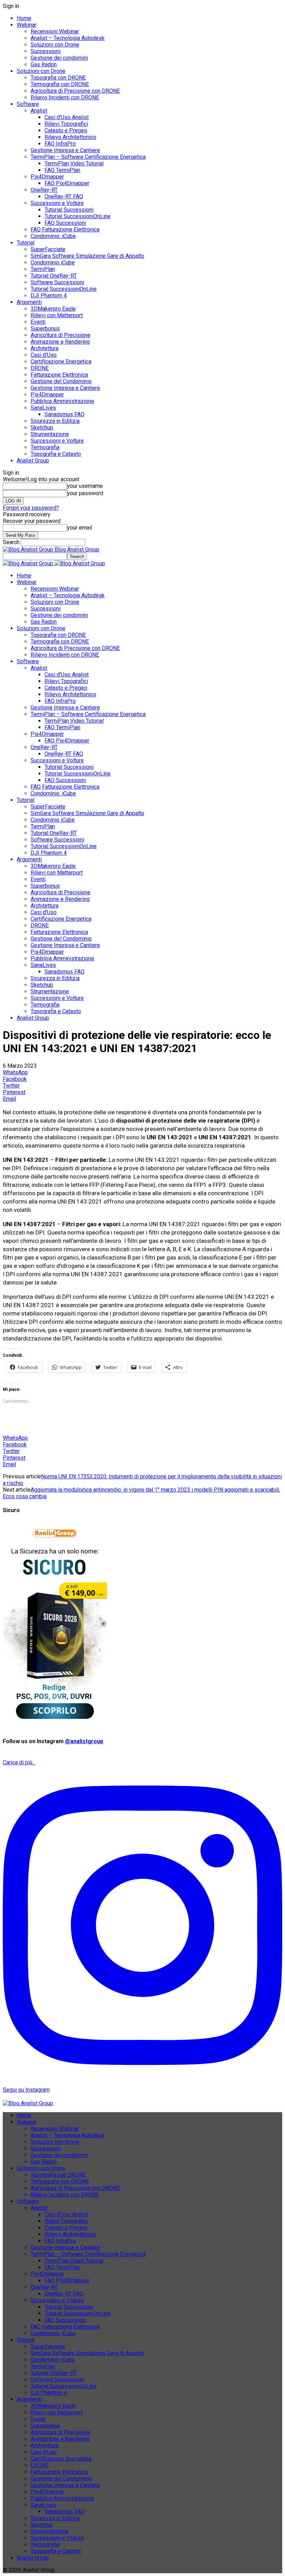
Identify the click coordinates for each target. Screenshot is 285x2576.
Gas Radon (44, 64)
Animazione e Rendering (60, 342)
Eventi (38, 322)
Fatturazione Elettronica (59, 375)
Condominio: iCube (53, 236)
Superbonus (45, 329)
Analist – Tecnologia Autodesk (68, 38)
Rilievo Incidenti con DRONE (65, 97)
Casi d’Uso (44, 355)
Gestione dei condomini (59, 58)
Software (28, 104)
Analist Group (33, 461)
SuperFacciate (48, 249)
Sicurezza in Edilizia (55, 421)
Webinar (27, 25)
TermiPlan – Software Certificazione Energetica (88, 157)
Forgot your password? (31, 508)
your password (85, 493)
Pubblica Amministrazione (62, 401)
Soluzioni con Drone (55, 45)
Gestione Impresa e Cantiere (65, 150)
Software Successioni (57, 282)
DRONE (40, 368)
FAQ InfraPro (60, 144)
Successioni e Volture (57, 203)
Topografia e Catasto (56, 454)
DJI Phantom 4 (49, 296)
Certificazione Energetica (61, 362)
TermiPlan (43, 269)
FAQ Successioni (65, 223)
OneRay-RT (44, 190)
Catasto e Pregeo (66, 130)
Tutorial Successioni (69, 210)
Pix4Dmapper (47, 177)
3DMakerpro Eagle (53, 309)
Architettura (44, 348)
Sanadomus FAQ (64, 414)
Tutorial (26, 243)
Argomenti (29, 302)
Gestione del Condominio (61, 381)
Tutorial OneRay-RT (54, 276)
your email (80, 528)
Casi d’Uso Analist (67, 117)
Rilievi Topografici (66, 124)
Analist (39, 111)
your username (85, 486)
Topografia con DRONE (58, 78)
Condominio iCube (53, 262)
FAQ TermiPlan (62, 170)
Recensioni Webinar (55, 31)
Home (24, 18)
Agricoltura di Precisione (60, 335)
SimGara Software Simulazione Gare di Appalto (87, 256)
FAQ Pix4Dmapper (67, 183)
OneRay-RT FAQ (64, 196)
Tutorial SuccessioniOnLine (78, 216)
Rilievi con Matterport (57, 315)
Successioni (46, 51)
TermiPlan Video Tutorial (74, 163)
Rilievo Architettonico (70, 137)
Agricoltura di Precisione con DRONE (75, 91)
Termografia (45, 447)
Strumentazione (50, 434)
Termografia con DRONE (60, 84)
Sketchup (42, 428)
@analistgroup (84, 1741)
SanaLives (43, 408)
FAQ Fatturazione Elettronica (65, 229)
